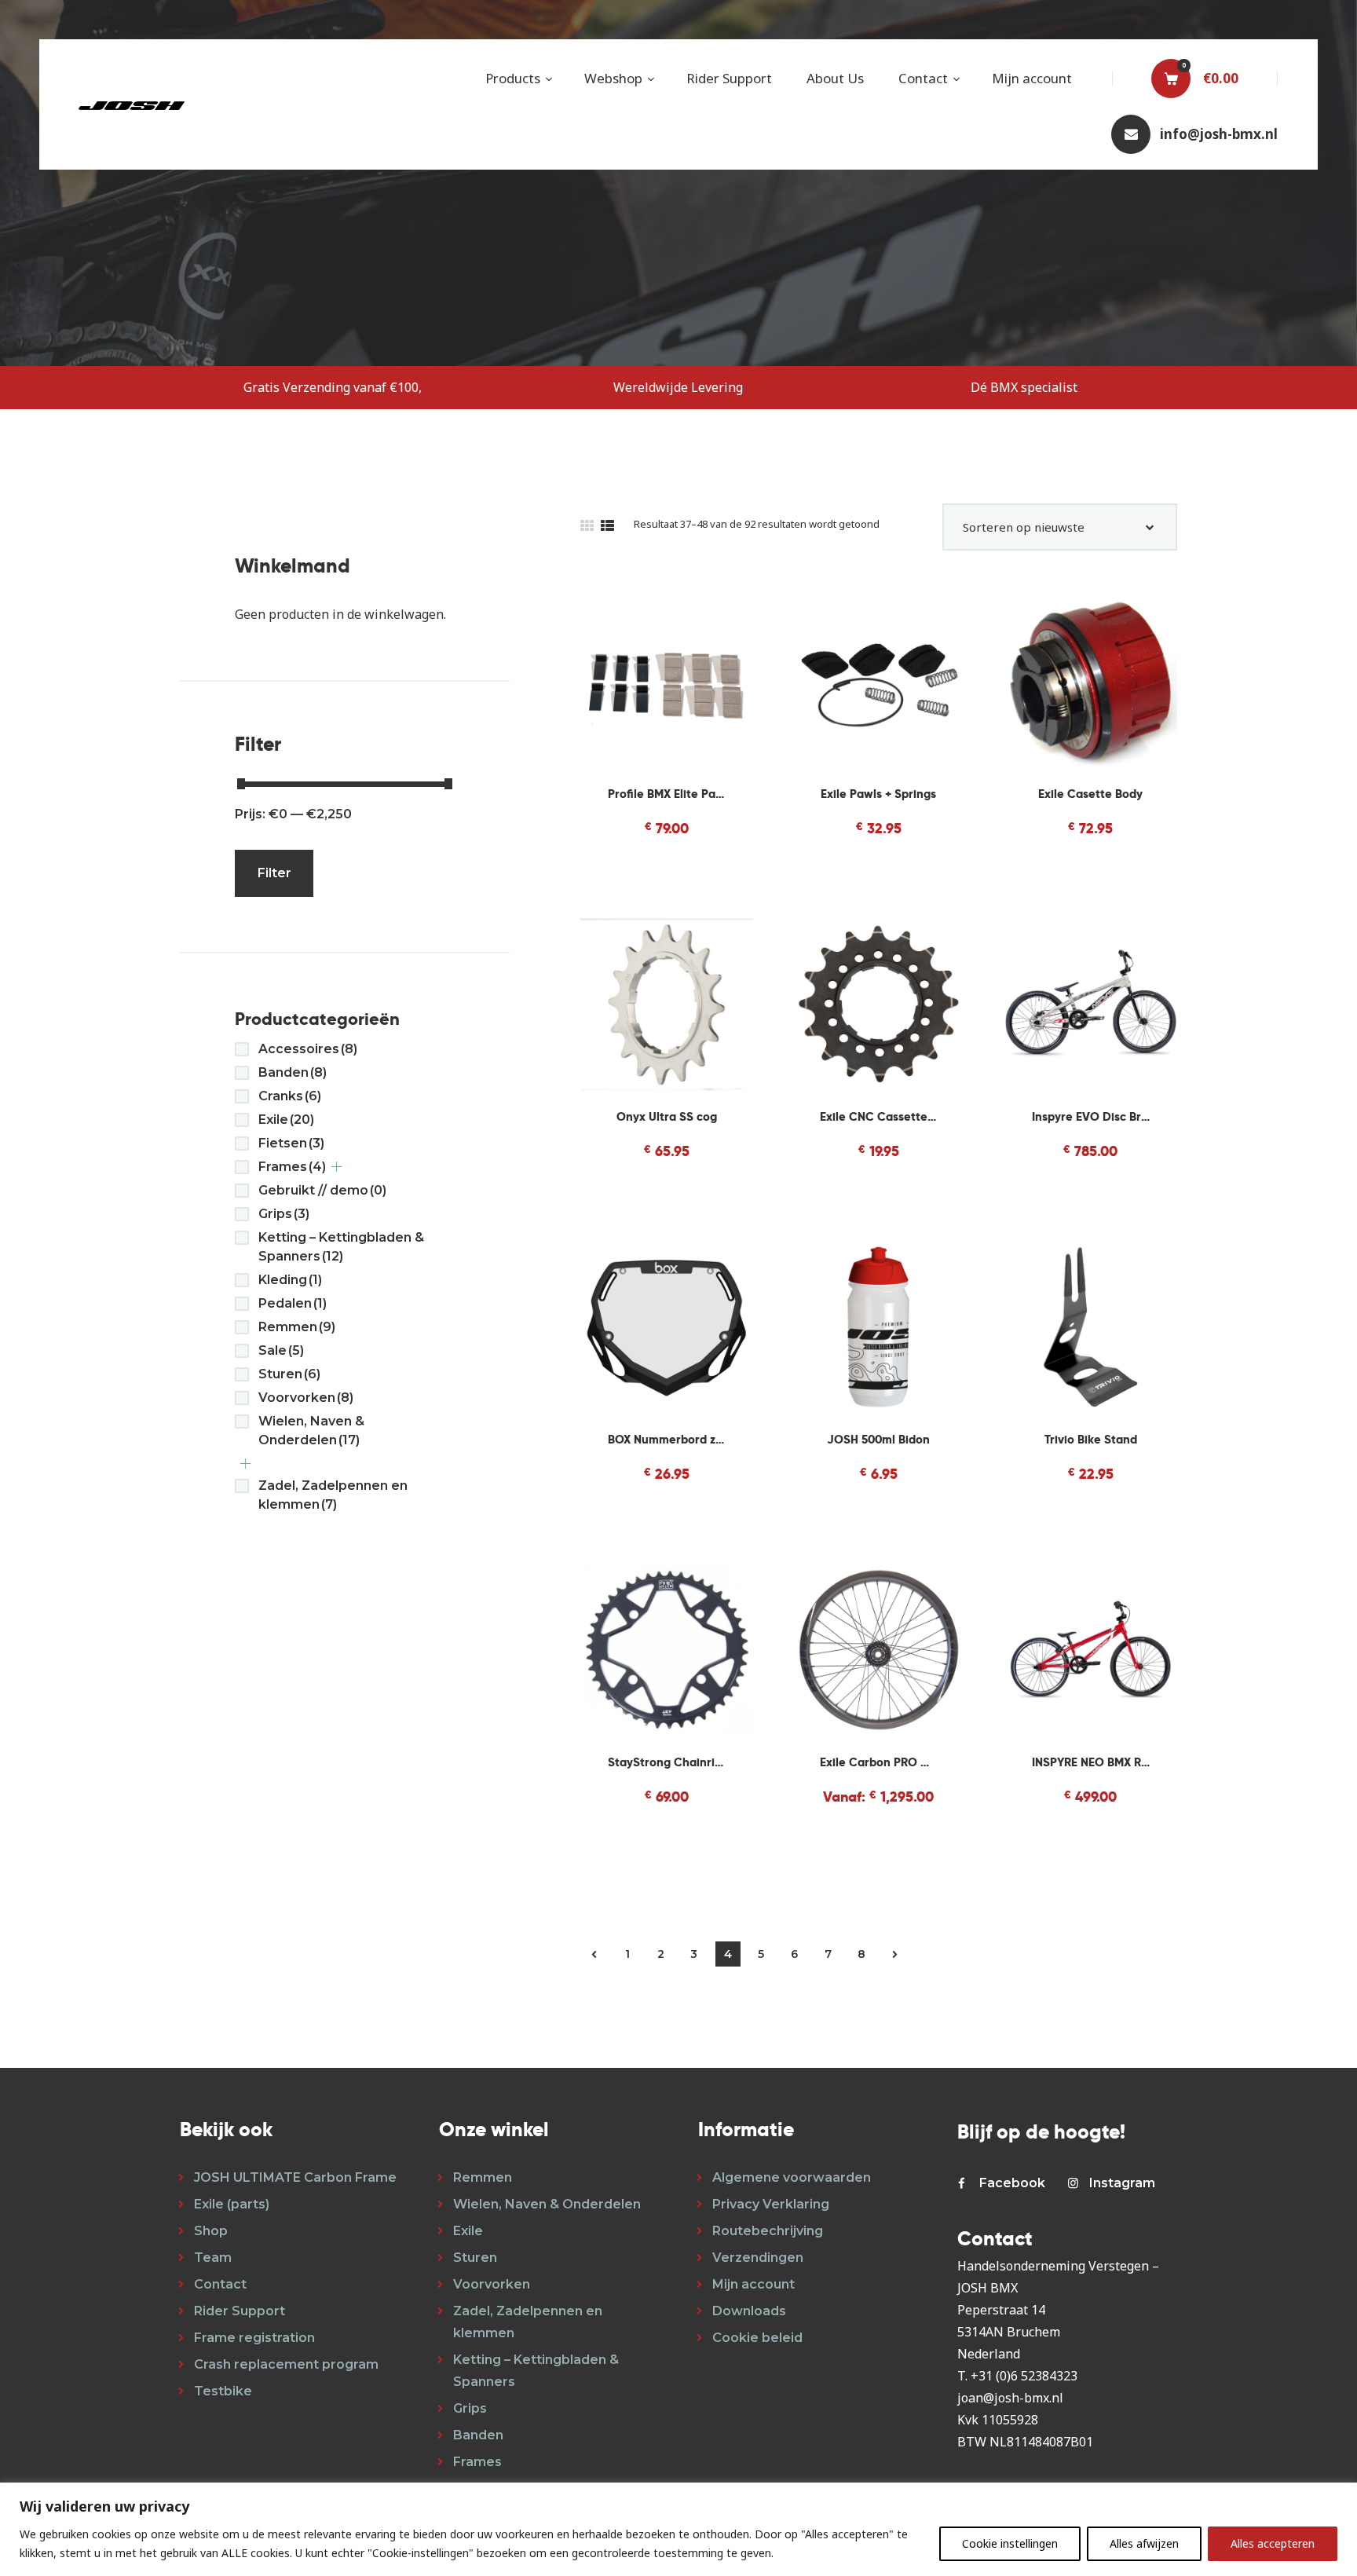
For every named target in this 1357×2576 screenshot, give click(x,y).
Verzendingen (758, 2258)
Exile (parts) (232, 2204)
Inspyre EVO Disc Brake (1091, 1116)
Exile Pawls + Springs (878, 794)
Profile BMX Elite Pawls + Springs (667, 794)
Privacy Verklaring (771, 2204)
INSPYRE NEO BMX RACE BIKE (1091, 1762)
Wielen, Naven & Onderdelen (311, 1431)
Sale (281, 1350)
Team (213, 2258)
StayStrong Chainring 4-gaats (667, 1762)
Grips (284, 1214)
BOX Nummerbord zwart (667, 1439)
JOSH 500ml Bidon (878, 1439)
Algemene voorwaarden (792, 2177)
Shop (211, 2231)
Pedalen (293, 1303)
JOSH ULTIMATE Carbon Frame (295, 2177)
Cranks (290, 1096)
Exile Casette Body (1090, 794)
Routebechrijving (768, 2231)
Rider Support (240, 2311)
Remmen (297, 1327)
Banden (293, 1072)
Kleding (290, 1280)
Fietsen (291, 1143)
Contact (220, 2284)
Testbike (223, 2391)
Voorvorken (306, 1398)
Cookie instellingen (1010, 2543)
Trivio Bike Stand (1091, 1439)
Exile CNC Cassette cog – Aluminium (879, 1116)
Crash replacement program (286, 2364)
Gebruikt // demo (322, 1190)
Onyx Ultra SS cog (667, 1116)
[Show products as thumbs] (587, 526)
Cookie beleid (757, 2338)
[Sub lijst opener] (337, 1167)
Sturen (289, 1374)
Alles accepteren (1273, 2543)
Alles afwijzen (1144, 2543)
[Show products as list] (607, 526)
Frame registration (254, 2338)
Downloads (749, 2311)
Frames (292, 1167)
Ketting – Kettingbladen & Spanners (341, 1247)
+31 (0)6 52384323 (1024, 2376)
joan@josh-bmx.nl (1010, 2398)
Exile (286, 1120)
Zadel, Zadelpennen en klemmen (333, 1495)
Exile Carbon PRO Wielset (879, 1762)
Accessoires (308, 1049)
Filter (274, 873)
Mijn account (753, 2284)
